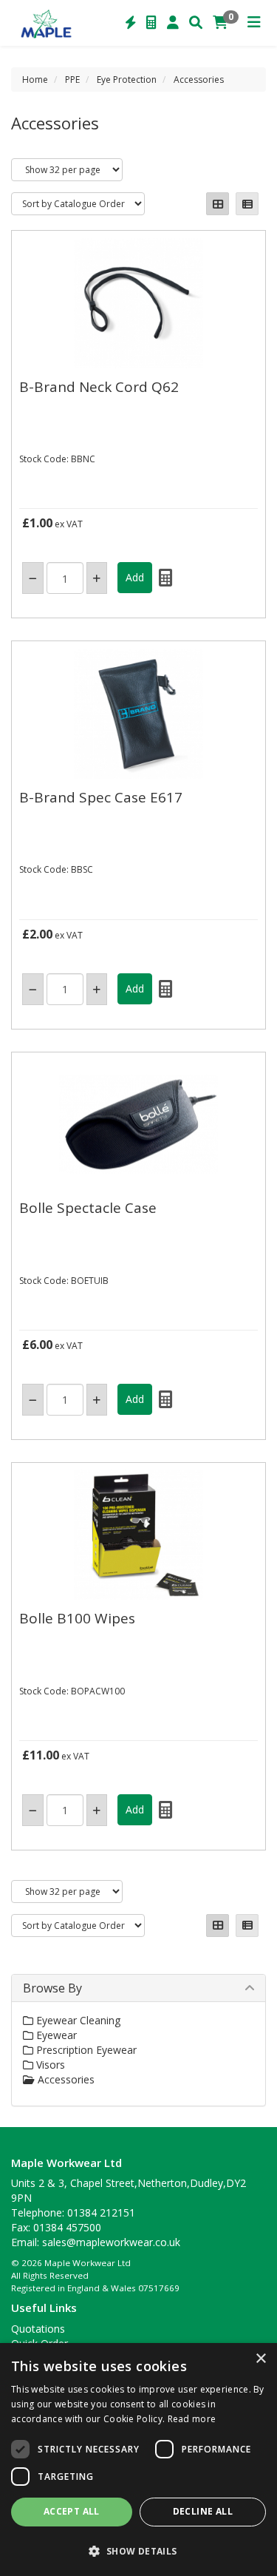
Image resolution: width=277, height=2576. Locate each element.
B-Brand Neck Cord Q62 (99, 387)
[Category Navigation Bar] (254, 23)
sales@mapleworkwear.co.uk (111, 2242)
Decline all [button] (203, 2511)
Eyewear (55, 2035)
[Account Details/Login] (173, 23)
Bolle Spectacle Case (88, 1208)
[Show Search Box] (196, 23)
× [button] (260, 2359)
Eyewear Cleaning (77, 2020)
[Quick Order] (131, 23)
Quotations (38, 2329)
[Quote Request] (151, 23)
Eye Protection (127, 80)
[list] (247, 204)
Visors (49, 2065)
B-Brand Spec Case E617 (101, 797)
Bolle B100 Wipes (77, 1618)
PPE (72, 80)
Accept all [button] (72, 2511)
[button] (138, 2550)
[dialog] (138, 2460)
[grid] (218, 204)
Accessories (199, 80)
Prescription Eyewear (85, 2050)
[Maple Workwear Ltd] (49, 23)
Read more (192, 2419)
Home (35, 80)
